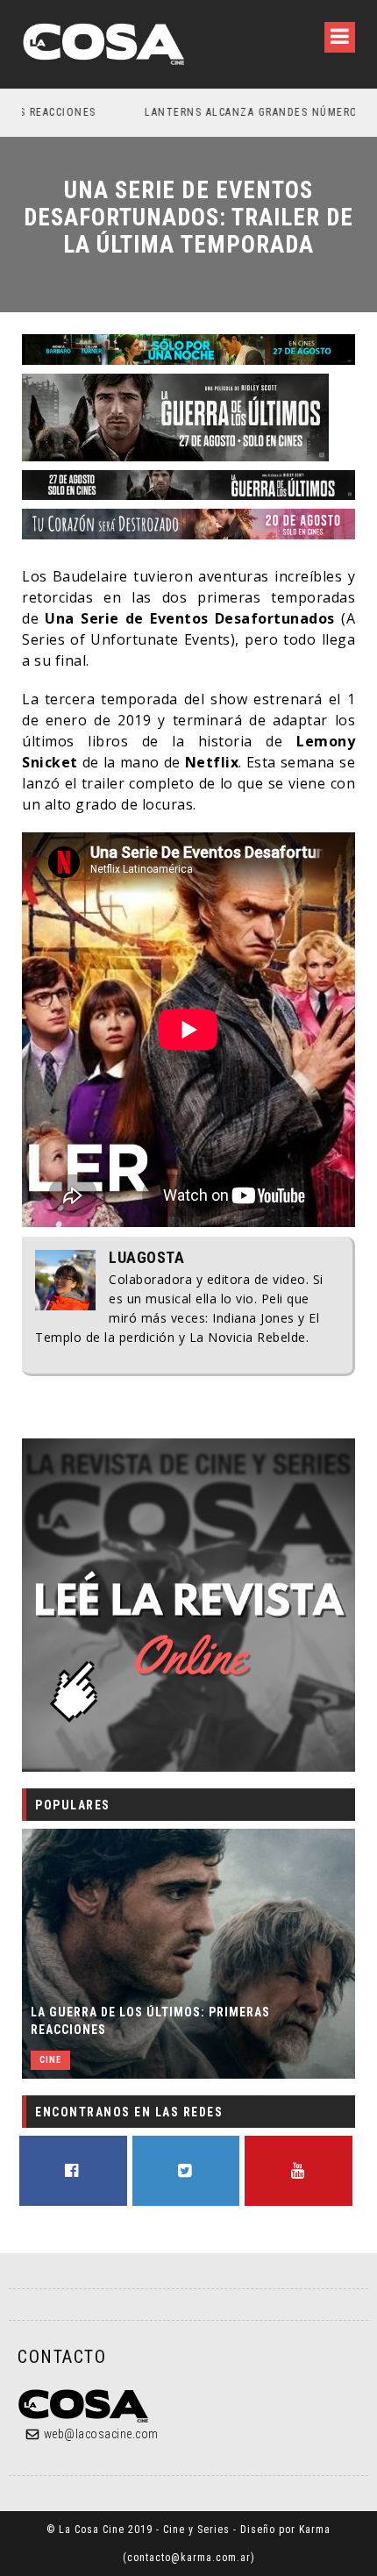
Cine (50, 2060)
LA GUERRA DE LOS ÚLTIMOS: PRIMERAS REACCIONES (150, 2021)
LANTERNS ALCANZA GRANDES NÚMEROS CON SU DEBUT (200, 112)
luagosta (146, 1258)
